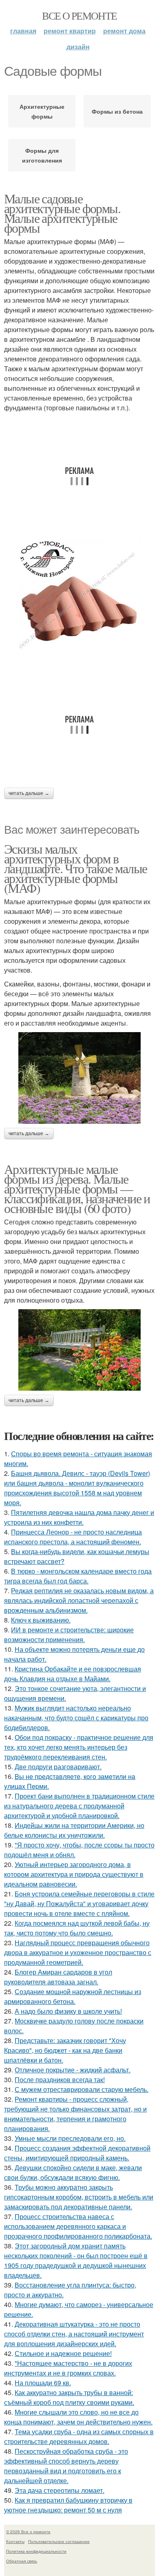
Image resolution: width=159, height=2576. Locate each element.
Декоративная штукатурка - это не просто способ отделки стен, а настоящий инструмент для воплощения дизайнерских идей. (74, 2334)
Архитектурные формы (42, 111)
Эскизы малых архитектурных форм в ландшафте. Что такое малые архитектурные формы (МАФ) (75, 868)
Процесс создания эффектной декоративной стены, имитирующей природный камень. (77, 2153)
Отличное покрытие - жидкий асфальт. (73, 2070)
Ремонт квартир (70, 31)
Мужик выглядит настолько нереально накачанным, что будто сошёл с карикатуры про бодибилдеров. (76, 1718)
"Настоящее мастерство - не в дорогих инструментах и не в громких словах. (68, 2368)
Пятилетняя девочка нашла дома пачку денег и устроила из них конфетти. (79, 1517)
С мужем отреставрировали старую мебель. (82, 2089)
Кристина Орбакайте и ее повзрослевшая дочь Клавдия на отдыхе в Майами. (73, 1674)
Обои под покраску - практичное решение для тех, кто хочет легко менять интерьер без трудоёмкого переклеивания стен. (79, 1747)
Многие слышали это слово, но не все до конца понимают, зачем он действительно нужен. (78, 2417)
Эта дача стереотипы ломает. (60, 2490)
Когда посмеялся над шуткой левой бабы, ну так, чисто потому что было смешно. (77, 1928)
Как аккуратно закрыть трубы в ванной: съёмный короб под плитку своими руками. (69, 2397)
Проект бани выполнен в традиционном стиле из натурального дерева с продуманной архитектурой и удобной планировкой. (79, 1806)
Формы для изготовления (42, 155)
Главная (23, 31)
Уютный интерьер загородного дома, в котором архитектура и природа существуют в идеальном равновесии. (74, 1874)
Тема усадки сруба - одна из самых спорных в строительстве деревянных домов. (79, 2436)
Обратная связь (22, 2561)
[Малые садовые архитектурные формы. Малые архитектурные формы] (79, 600)
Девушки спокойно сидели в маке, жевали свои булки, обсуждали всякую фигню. (73, 2172)
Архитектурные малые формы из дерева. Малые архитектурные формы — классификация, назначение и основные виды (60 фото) (77, 1188)
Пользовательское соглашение (59, 2541)
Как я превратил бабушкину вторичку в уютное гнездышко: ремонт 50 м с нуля (68, 2505)
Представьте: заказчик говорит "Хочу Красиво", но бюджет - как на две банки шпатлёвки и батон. (65, 2050)
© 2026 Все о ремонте (28, 2532)
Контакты (15, 2541)
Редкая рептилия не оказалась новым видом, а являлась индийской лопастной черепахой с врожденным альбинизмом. (79, 1600)
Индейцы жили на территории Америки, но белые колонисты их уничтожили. (74, 1830)
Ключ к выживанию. (41, 1620)
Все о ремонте (79, 15)
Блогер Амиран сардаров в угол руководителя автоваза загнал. (58, 1977)
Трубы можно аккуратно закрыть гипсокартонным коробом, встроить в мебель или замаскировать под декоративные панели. (79, 2197)
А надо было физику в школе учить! (68, 2011)
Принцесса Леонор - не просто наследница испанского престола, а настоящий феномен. (73, 1537)
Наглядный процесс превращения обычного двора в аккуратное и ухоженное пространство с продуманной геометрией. (78, 1952)
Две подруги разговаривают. (58, 1767)
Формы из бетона (117, 111)
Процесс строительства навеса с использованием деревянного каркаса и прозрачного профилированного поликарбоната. (78, 2226)
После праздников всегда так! (60, 2080)
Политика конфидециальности (36, 2551)
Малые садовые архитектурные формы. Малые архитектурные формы (62, 213)
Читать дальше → (29, 793)
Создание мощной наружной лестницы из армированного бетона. (73, 1996)
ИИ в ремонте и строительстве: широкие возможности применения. (69, 1635)
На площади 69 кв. (43, 2383)
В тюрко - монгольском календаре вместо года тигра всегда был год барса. (78, 1576)
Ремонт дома (124, 31)
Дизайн (78, 47)
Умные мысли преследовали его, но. (70, 2138)
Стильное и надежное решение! (63, 2353)
